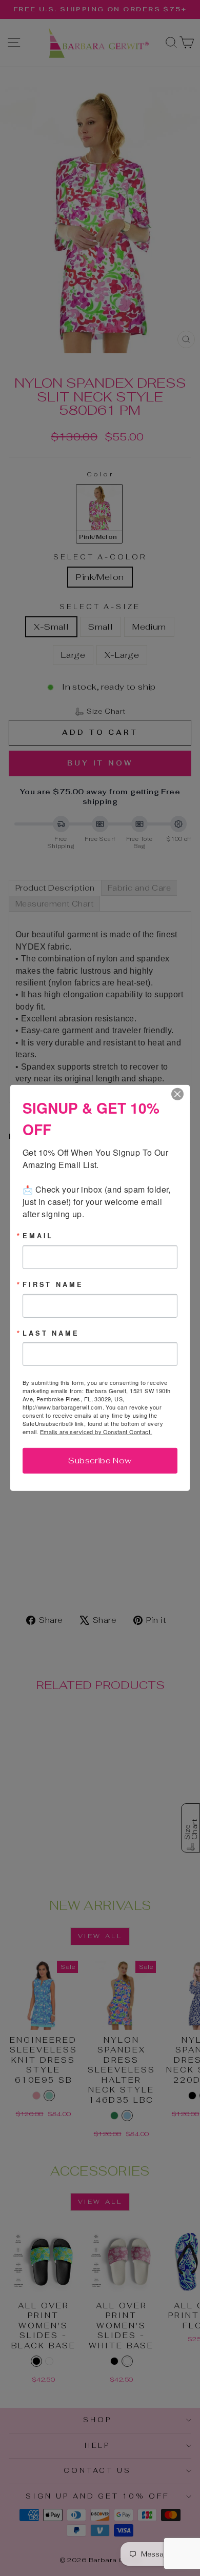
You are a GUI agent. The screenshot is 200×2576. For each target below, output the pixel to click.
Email (38, 1236)
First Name (53, 1285)
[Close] (181, 1094)
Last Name (51, 1333)
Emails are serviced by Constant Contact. (96, 1432)
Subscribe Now (100, 1461)
